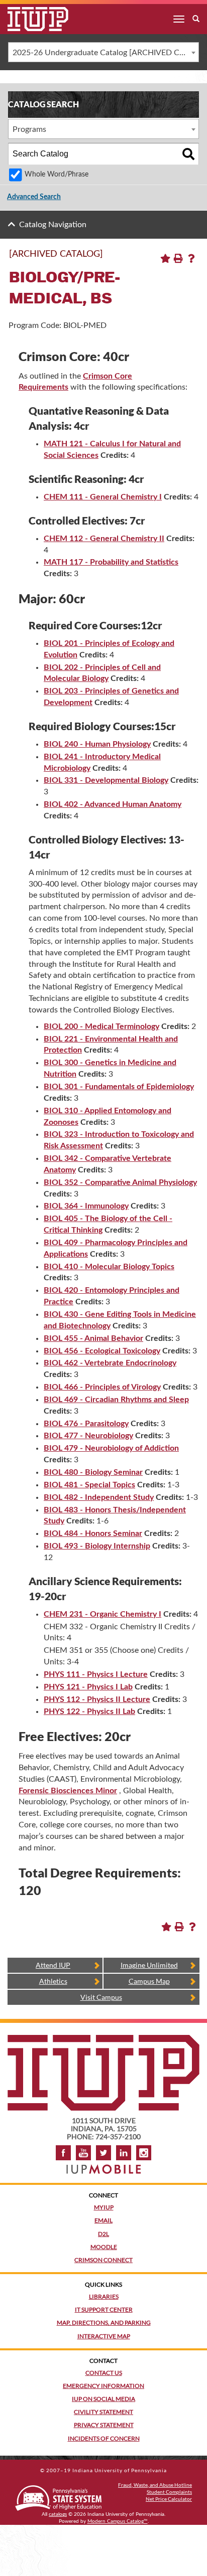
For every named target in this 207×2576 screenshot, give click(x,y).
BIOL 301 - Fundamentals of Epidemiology (119, 1087)
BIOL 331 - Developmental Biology (106, 780)
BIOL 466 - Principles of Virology (102, 1387)
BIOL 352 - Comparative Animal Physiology (120, 1182)
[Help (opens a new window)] (191, 258)
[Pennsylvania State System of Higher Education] (58, 2496)
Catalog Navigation (53, 225)
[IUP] (30, 19)
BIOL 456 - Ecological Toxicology (102, 1351)
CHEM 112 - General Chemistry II (104, 539)
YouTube (83, 2153)
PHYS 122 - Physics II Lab (89, 1711)
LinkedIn (124, 2153)
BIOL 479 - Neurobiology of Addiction (111, 1448)
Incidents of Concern (104, 2438)
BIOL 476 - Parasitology (86, 1424)
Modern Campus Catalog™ (118, 2521)
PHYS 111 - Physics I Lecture (96, 1674)
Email (103, 2220)
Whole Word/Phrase (57, 174)
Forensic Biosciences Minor (68, 1791)
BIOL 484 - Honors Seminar (93, 1533)
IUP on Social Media (103, 2399)
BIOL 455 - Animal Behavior (93, 1338)
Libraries (104, 2296)
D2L (103, 2234)
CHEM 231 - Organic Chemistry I (102, 1614)
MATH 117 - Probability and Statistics (111, 562)
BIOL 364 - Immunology (86, 1206)
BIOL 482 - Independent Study (99, 1497)
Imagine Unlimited (149, 1965)
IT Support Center (104, 2309)
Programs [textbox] (29, 129)
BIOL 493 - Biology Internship (97, 1546)
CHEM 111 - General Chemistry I (103, 497)
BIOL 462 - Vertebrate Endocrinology (110, 1363)
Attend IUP (53, 1965)
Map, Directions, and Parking (104, 2323)
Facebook (63, 2153)
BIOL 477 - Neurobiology (88, 1436)
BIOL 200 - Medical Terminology (101, 1026)
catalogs (58, 2514)
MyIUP (104, 2207)
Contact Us (104, 2373)
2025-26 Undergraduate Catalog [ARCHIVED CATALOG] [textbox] (106, 53)
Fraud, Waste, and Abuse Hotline (155, 2485)
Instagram (144, 2153)
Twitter (103, 2153)
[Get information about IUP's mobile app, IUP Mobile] (103, 2166)
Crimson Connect (103, 2260)
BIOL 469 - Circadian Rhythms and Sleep (116, 1400)
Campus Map (149, 1981)
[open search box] (196, 19)
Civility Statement (103, 2412)
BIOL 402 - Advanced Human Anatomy (113, 804)
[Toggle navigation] (179, 19)
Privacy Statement (104, 2425)
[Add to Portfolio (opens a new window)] (165, 258)
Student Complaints (169, 2492)
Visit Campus (101, 1997)
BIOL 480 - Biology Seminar (93, 1472)
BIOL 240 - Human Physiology (97, 744)
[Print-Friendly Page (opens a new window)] (178, 258)
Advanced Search (34, 197)
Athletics (53, 1981)
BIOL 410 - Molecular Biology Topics (109, 1267)
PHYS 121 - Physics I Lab (88, 1687)
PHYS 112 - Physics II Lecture (97, 1699)
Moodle (104, 2247)
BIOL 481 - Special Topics (89, 1485)
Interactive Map (104, 2336)
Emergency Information (103, 2386)
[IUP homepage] (103, 2040)
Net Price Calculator (169, 2499)
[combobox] (103, 52)
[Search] (188, 154)
